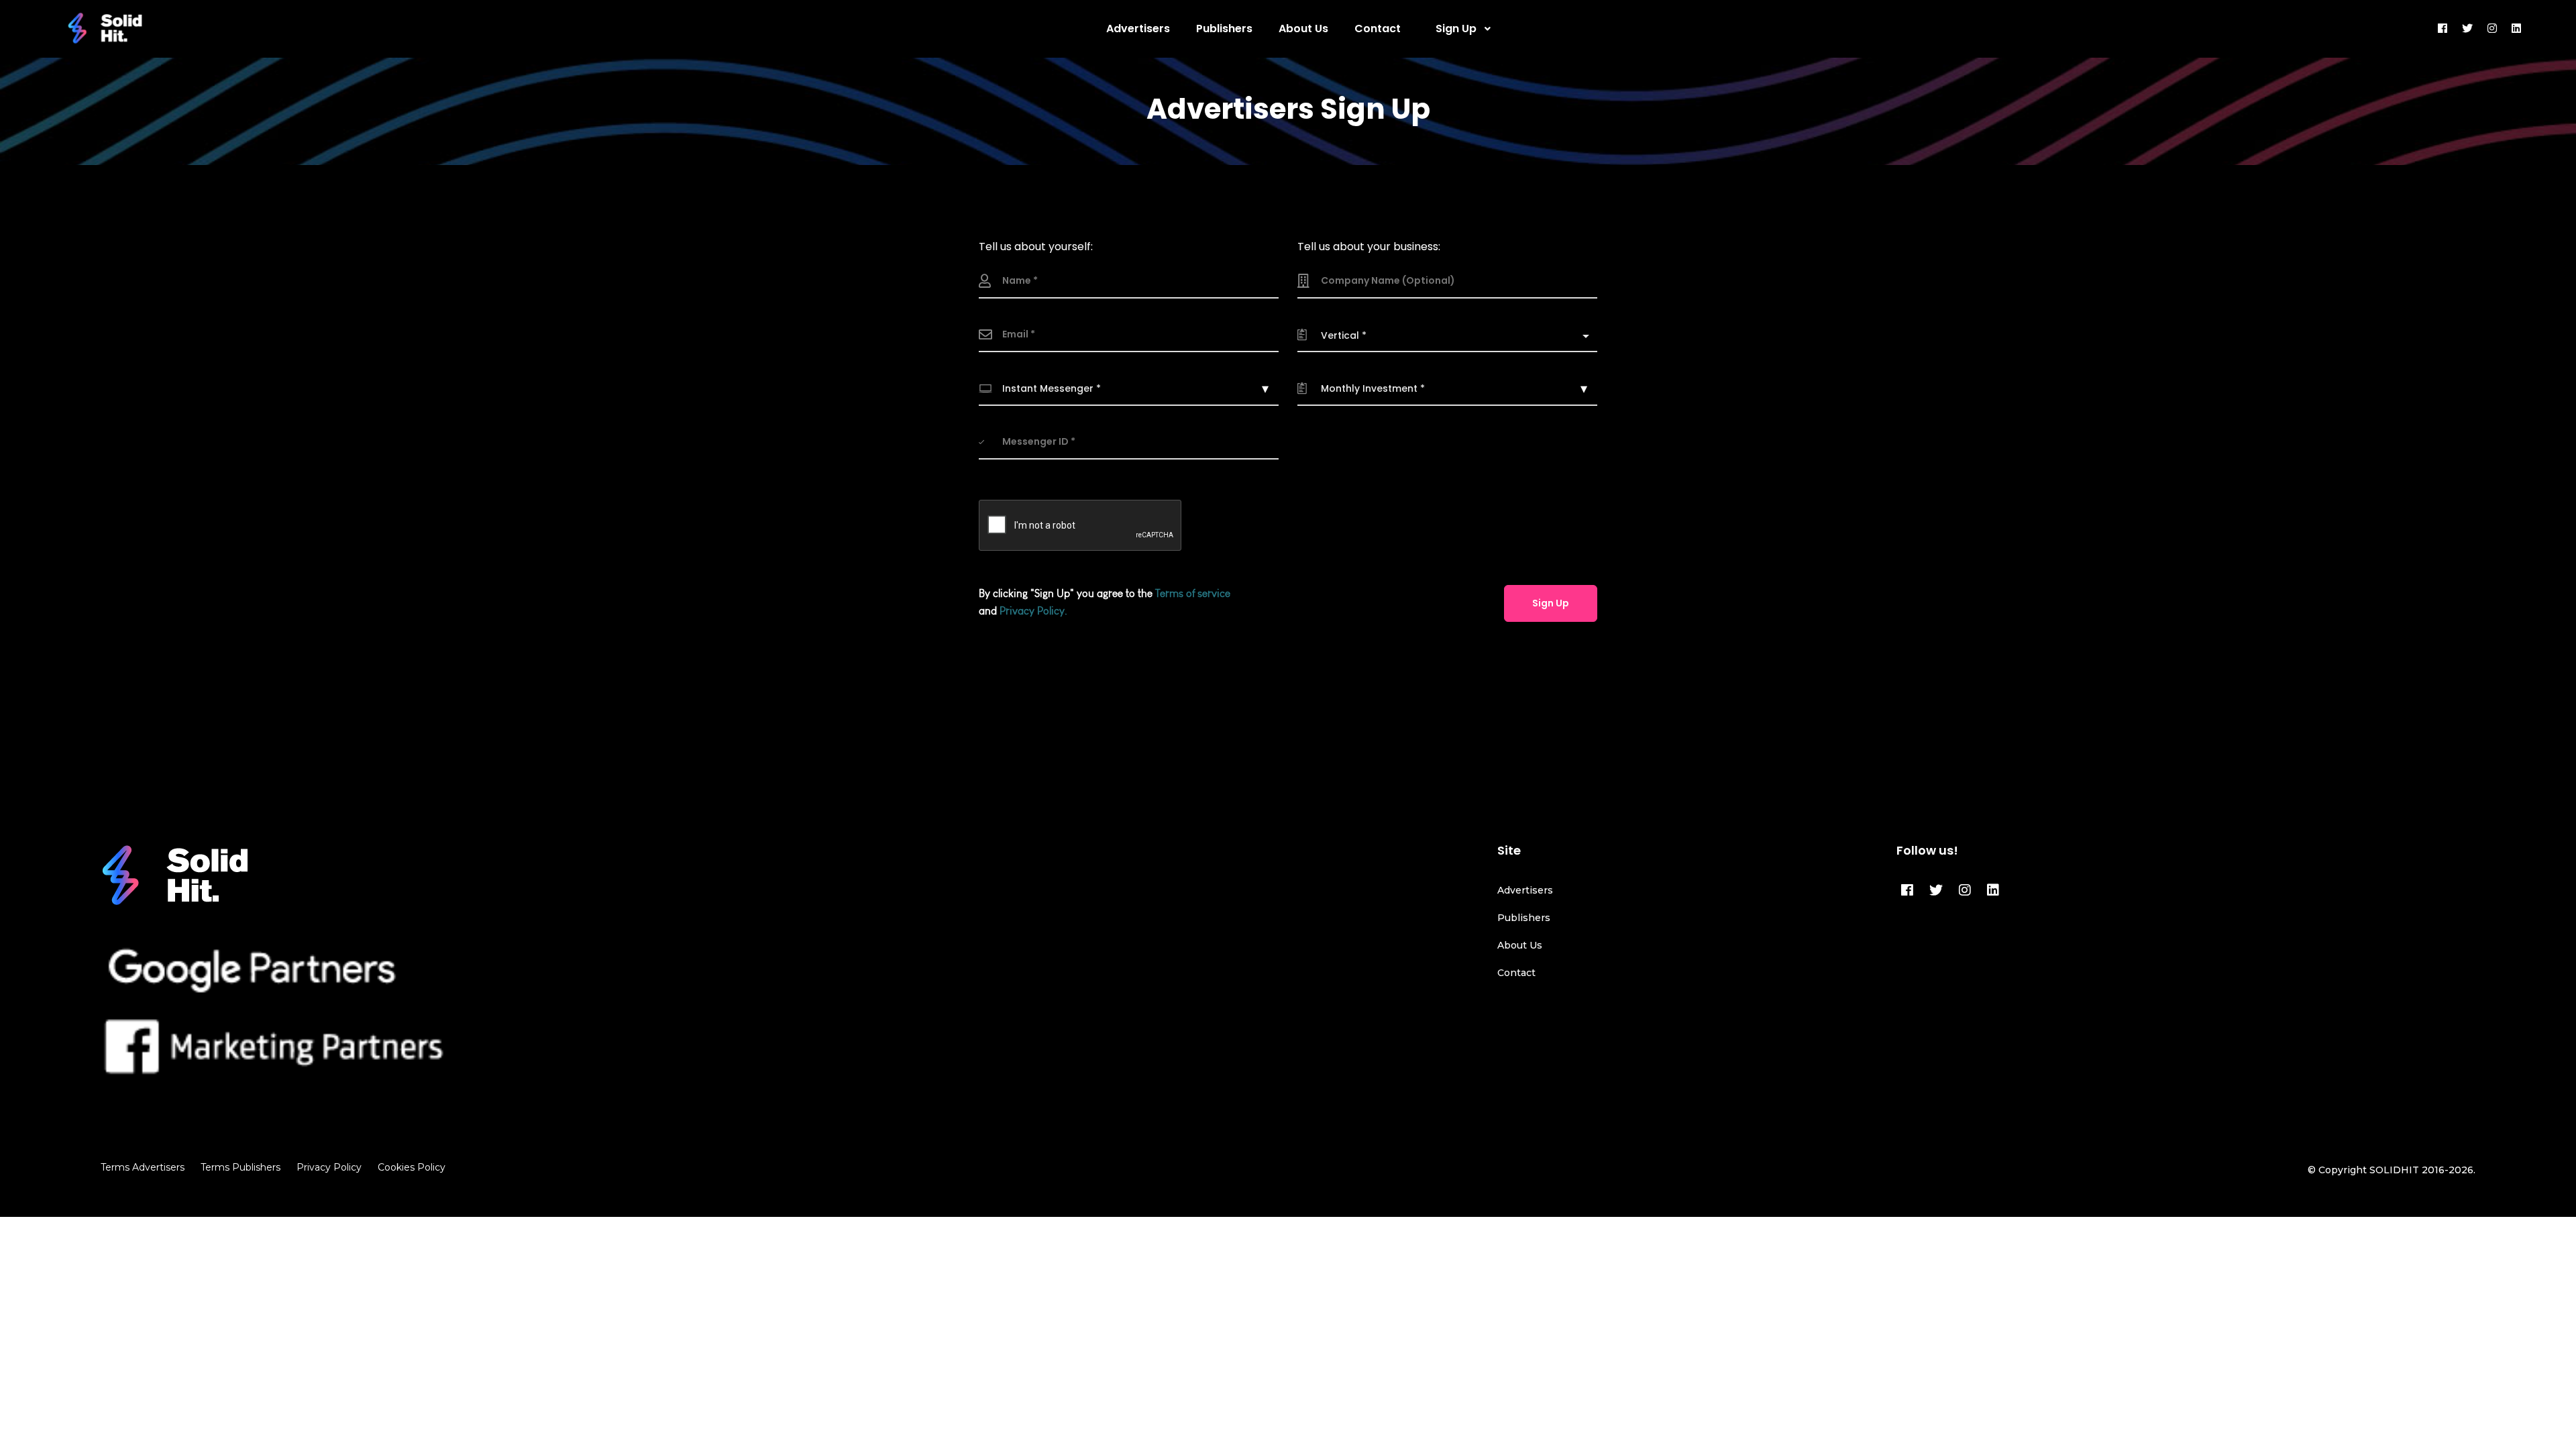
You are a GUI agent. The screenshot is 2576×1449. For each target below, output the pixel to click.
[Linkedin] (1993, 890)
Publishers (1524, 918)
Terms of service (1193, 593)
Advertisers (1525, 890)
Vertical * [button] (1344, 335)
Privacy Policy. (1033, 611)
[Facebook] (1907, 890)
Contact (1516, 973)
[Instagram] (1965, 890)
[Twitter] (1936, 890)
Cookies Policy (412, 1167)
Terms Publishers (240, 1167)
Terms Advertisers (143, 1167)
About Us (1520, 945)
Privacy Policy (329, 1167)
